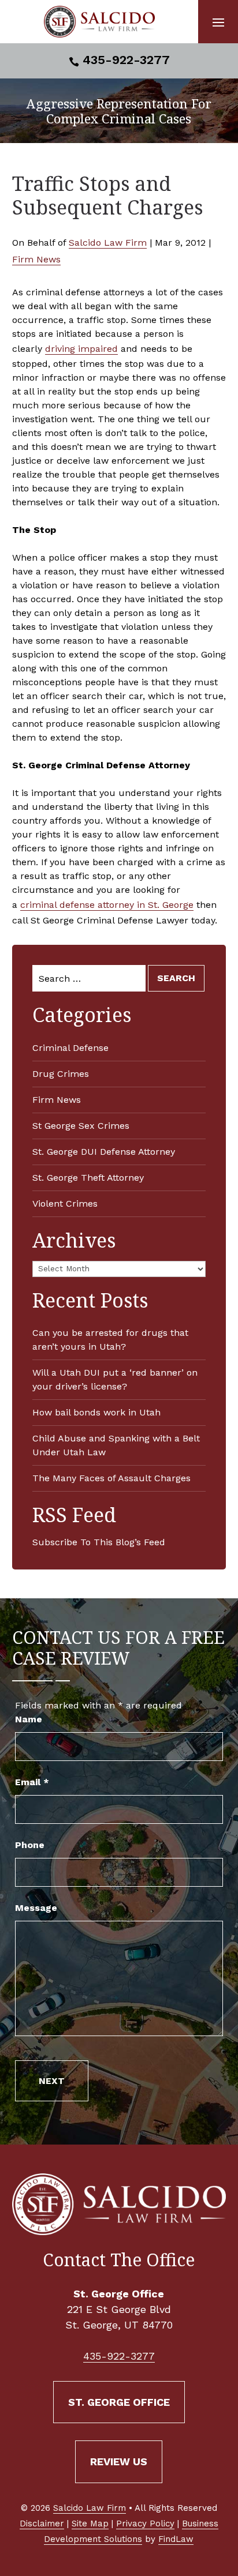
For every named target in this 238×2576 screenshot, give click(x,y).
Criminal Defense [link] (70, 1048)
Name (29, 1719)
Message (36, 1908)
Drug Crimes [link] (61, 1074)
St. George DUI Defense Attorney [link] (104, 1152)
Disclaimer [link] (42, 2524)
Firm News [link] (36, 259)
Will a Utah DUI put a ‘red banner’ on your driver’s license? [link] (115, 1379)
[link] (99, 22)
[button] (218, 22)
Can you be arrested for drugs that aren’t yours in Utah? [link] (110, 1340)
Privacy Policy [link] (145, 2524)
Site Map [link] (90, 2524)
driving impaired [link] (81, 349)
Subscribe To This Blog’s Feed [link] (99, 1542)
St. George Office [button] (119, 2402)
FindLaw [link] (176, 2539)
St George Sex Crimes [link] (81, 1126)
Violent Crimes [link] (65, 1203)
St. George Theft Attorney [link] (88, 1178)
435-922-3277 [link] (126, 60)
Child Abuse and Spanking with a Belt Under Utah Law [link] (116, 1445)
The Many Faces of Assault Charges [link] (111, 1478)
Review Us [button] (119, 2462)
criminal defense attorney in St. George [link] (107, 905)
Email (32, 1782)
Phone (30, 1845)
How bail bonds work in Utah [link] (96, 1412)
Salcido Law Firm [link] (108, 243)
